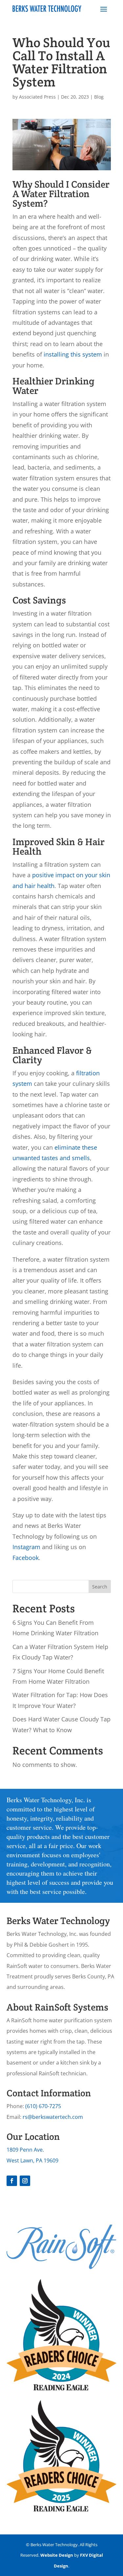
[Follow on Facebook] (12, 2181)
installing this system (73, 354)
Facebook (26, 1558)
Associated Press (37, 97)
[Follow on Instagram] (25, 2181)
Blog (99, 97)
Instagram (26, 1547)
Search (100, 1587)
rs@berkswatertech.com (53, 2117)
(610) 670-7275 (43, 2106)
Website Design (57, 2555)
